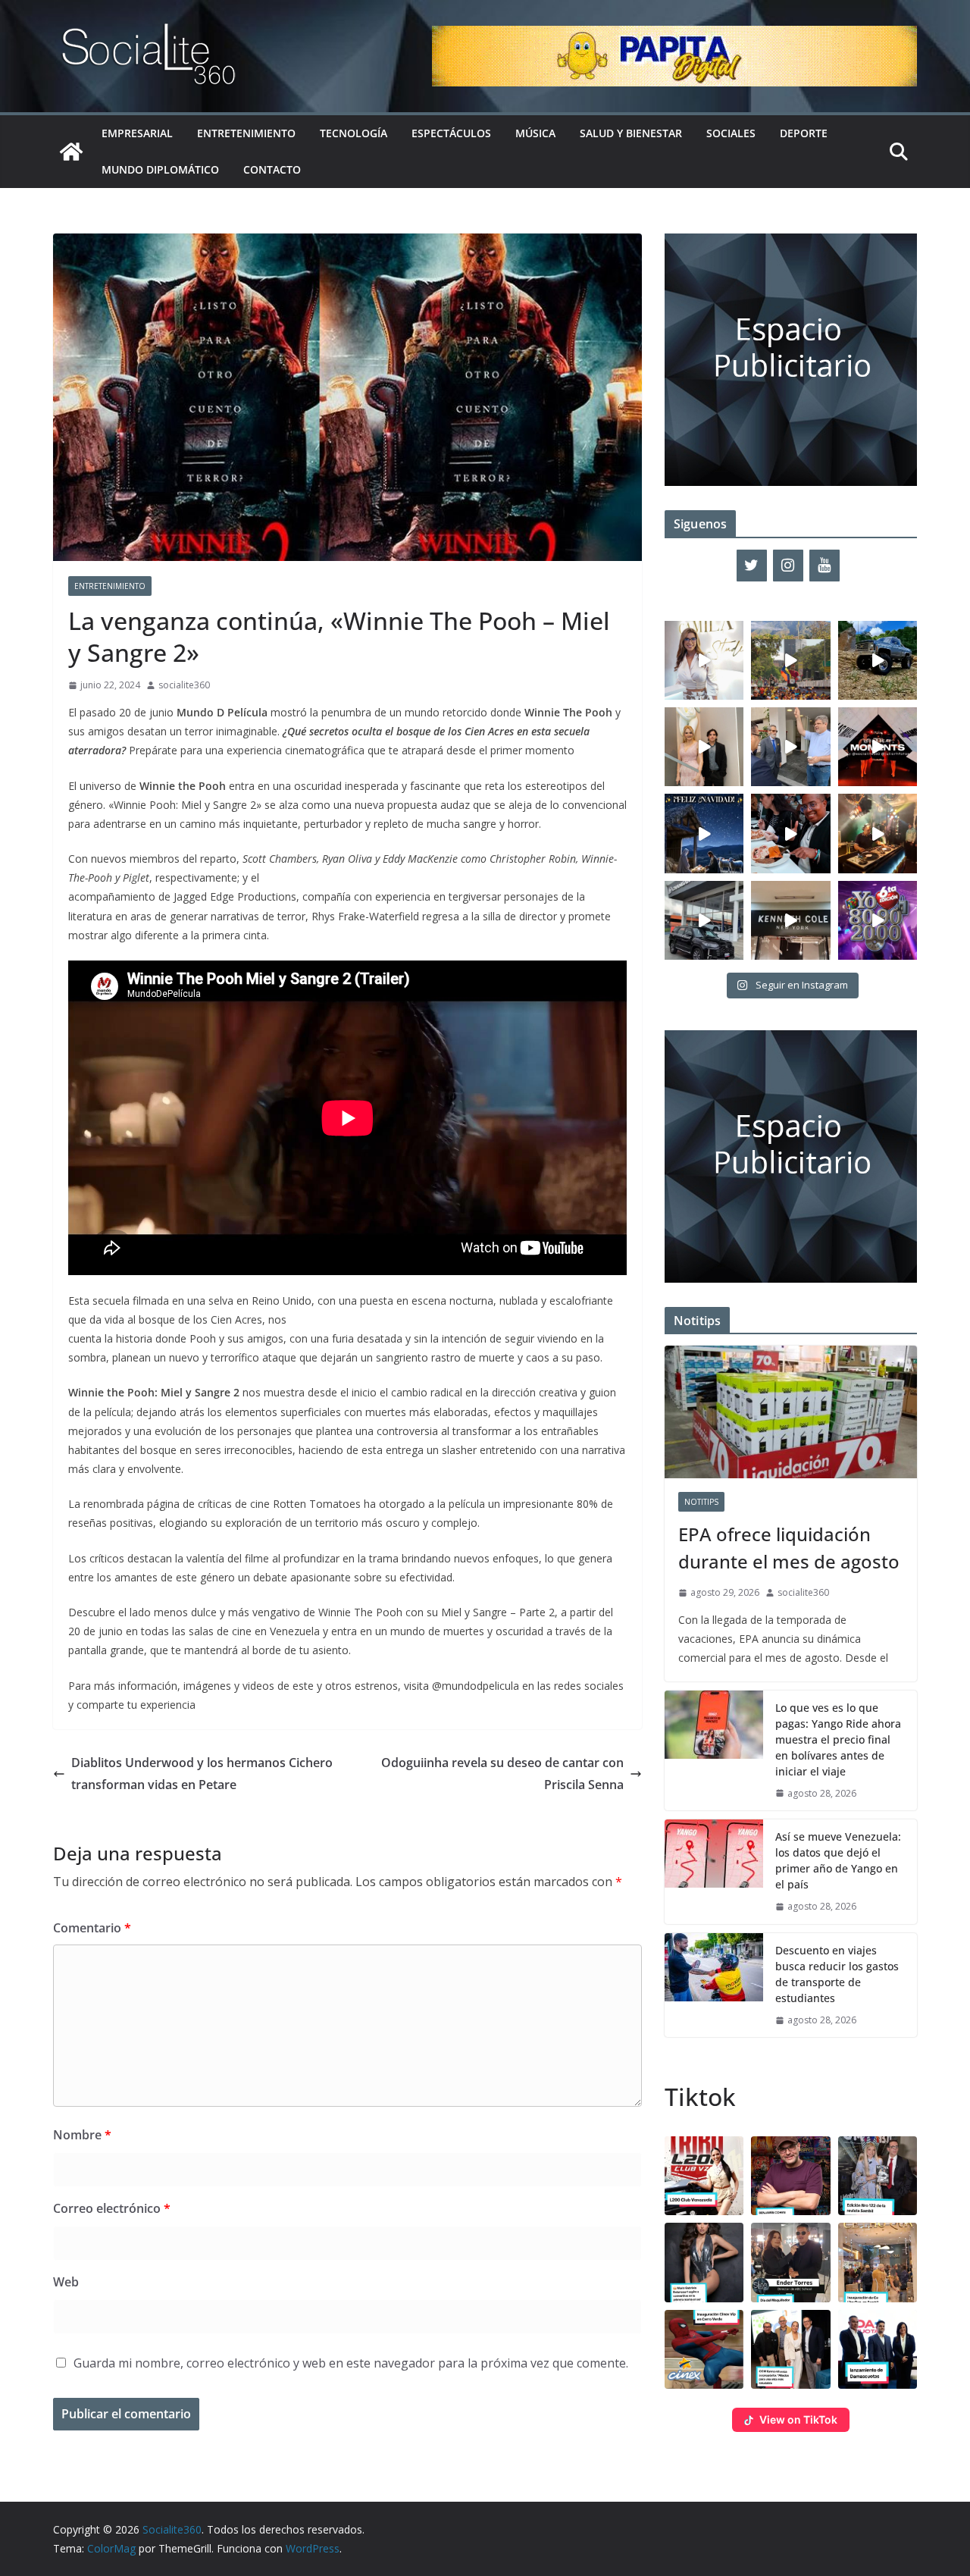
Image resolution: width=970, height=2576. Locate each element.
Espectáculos (451, 133)
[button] (704, 2176)
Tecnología (354, 133)
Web (66, 2282)
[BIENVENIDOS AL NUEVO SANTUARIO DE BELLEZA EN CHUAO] (704, 660)
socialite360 (184, 685)
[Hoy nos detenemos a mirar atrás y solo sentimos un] (878, 747)
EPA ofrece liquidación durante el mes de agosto (789, 1548)
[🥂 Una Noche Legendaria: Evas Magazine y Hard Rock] (790, 833)
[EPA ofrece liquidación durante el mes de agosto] (791, 1412)
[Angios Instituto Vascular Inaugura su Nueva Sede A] (790, 747)
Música (535, 133)
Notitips (701, 1502)
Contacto (272, 169)
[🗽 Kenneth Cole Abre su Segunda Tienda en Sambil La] (790, 920)
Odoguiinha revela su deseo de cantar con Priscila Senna (502, 1774)
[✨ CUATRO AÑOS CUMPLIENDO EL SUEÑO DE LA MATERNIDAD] (704, 747)
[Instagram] (788, 566)
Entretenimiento (246, 133)
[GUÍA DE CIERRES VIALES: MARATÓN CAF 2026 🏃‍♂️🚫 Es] (790, 660)
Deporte (804, 133)
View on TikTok (798, 2419)
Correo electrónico (112, 2208)
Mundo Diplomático (160, 169)
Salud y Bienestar (631, 133)
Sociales (731, 133)
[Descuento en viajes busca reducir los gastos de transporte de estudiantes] (714, 1985)
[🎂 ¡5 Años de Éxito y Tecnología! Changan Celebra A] (704, 920)
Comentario (92, 1928)
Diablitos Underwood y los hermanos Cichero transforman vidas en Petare (202, 1774)
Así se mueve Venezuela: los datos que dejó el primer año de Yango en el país (838, 1860)
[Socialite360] (71, 152)
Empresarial (137, 133)
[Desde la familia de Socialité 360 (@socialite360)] (704, 833)
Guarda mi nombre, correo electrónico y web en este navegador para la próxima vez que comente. (351, 2363)
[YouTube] (824, 566)
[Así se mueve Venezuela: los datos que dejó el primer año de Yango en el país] (714, 1872)
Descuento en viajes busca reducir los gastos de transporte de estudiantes (837, 1974)
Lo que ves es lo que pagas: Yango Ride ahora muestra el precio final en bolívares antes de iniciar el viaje (838, 1739)
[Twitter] (752, 566)
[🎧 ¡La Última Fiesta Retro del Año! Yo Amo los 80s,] (878, 920)
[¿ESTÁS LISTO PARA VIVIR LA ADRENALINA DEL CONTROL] (878, 660)
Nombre (82, 2135)
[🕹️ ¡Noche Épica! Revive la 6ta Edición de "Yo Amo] (878, 833)
